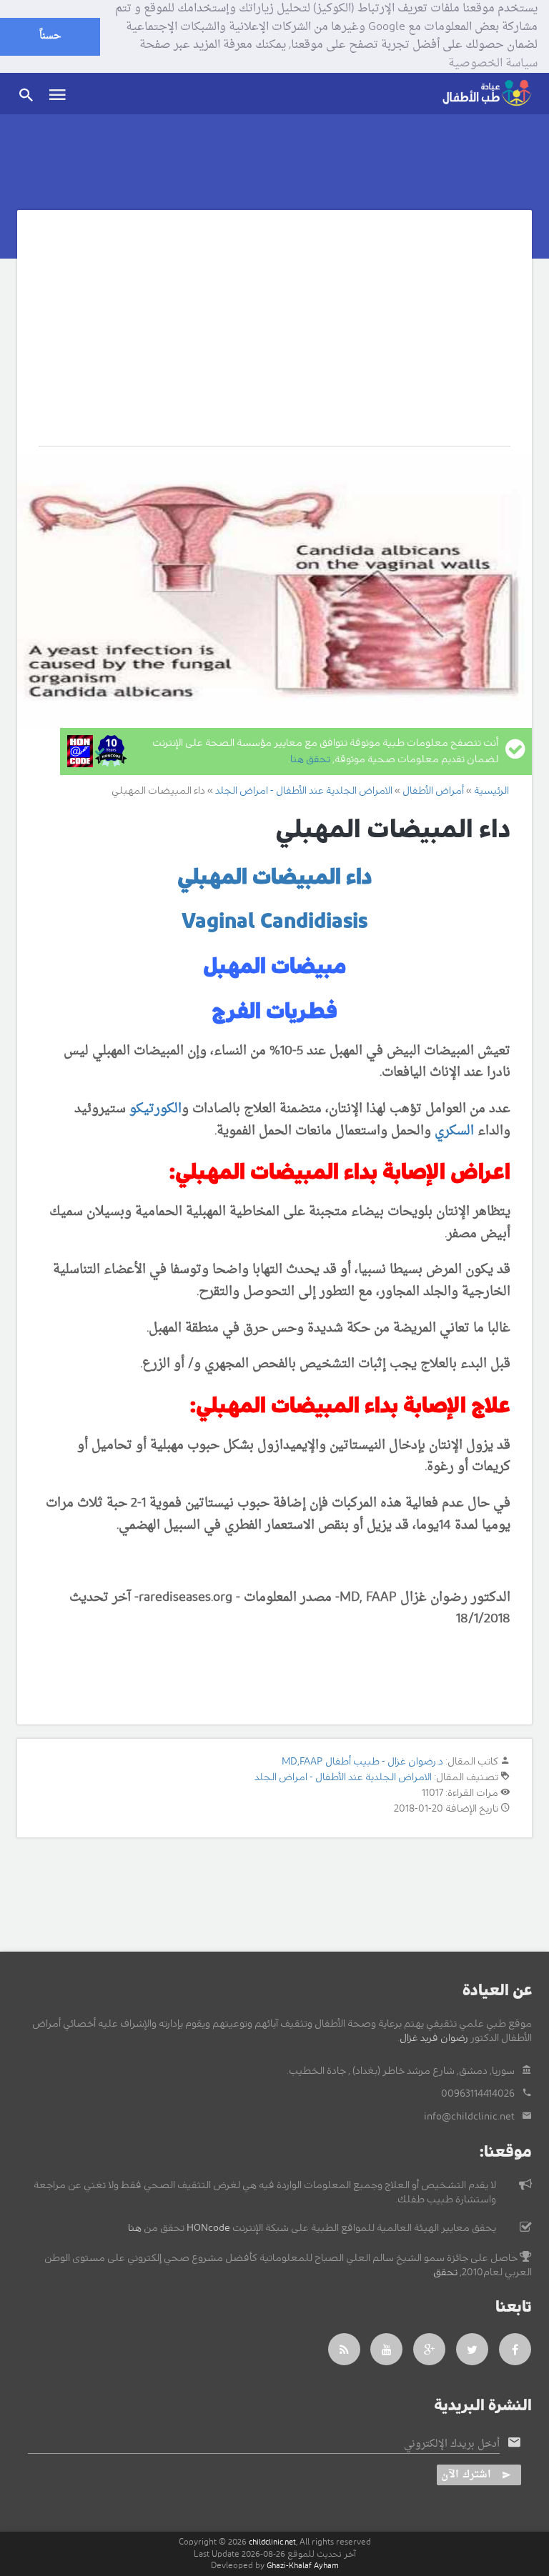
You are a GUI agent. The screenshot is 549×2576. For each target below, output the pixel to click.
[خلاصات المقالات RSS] (344, 2349)
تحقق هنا (310, 759)
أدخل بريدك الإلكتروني (452, 2445)
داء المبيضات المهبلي (275, 877)
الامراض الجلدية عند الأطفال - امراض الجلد (343, 1777)
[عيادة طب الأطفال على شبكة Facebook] (515, 2349)
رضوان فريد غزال (434, 2038)
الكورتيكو (155, 1109)
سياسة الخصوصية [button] (493, 64)
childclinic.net (272, 2542)
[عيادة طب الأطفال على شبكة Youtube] (387, 2349)
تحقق (445, 2272)
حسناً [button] (50, 36)
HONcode (208, 2228)
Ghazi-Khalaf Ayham (303, 2566)
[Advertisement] (274, 339)
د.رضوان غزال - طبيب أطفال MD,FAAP (362, 1762)
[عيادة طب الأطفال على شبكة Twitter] (473, 2349)
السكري (454, 1131)
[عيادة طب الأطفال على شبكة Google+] (430, 2349)
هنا (135, 2228)
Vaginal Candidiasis (274, 922)
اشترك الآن (466, 2475)
